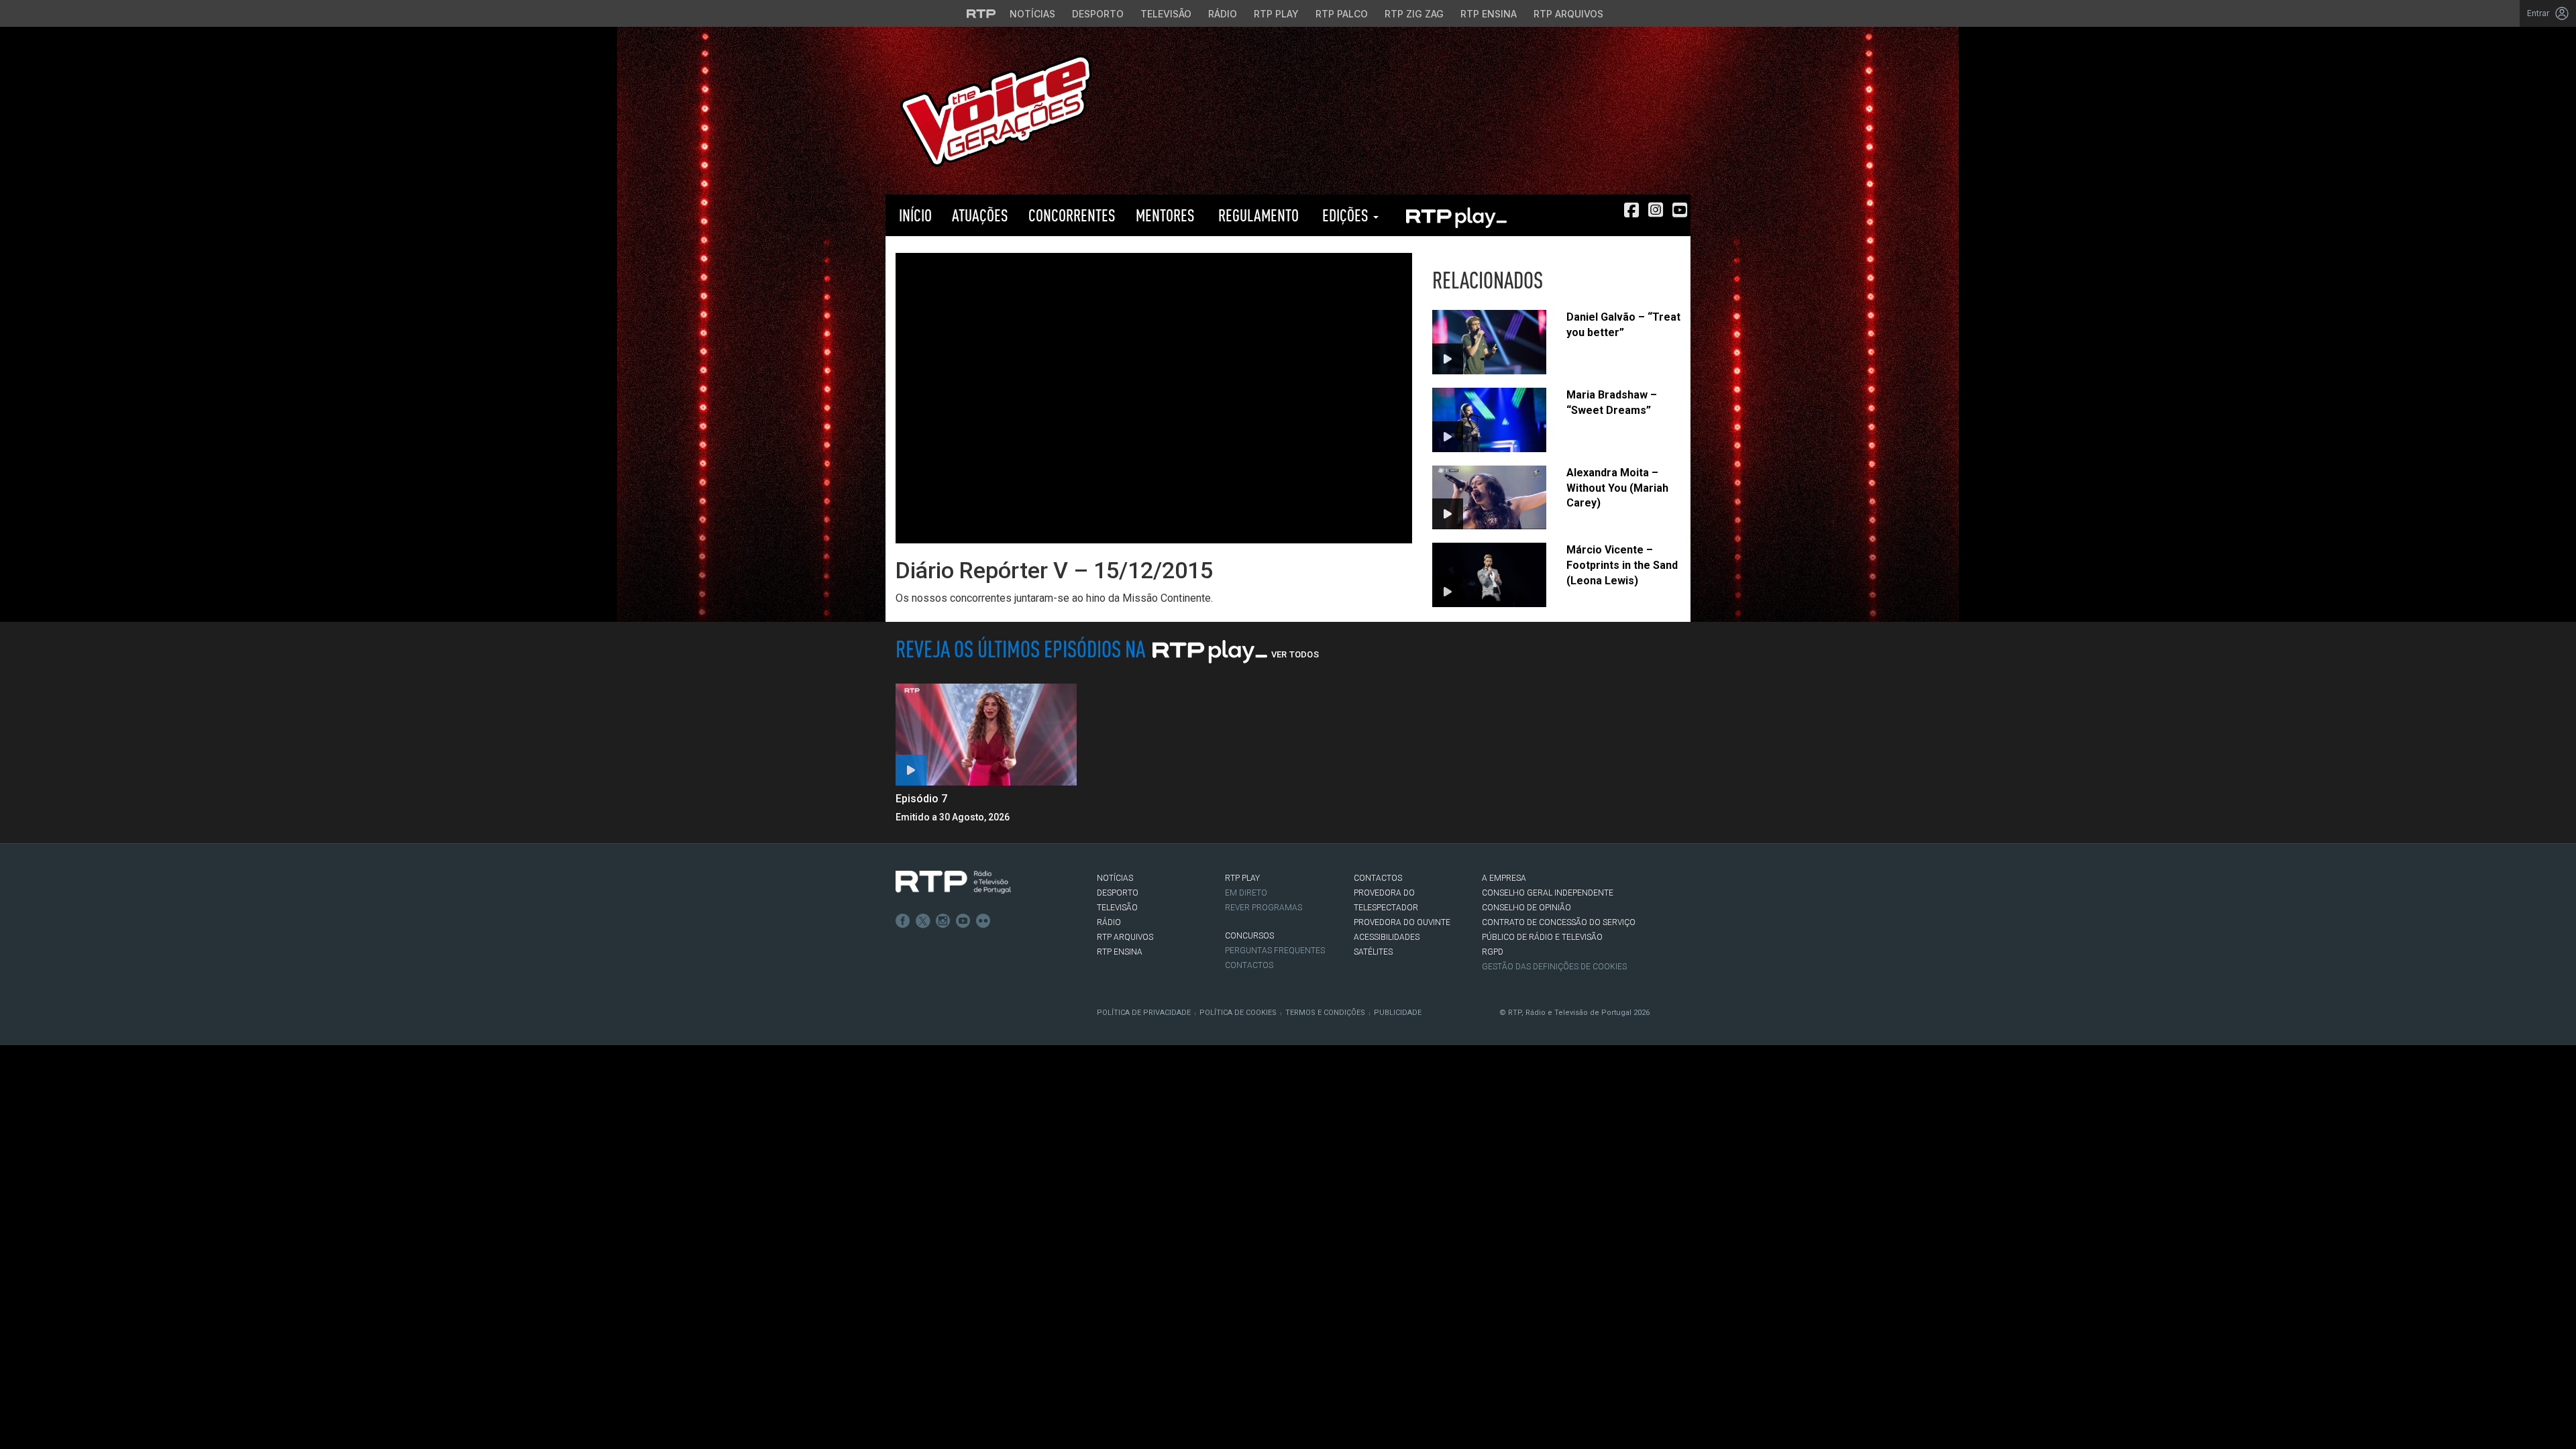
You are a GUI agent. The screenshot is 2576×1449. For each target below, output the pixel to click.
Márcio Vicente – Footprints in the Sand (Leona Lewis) (1622, 565)
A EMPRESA (1504, 878)
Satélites (1373, 952)
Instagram (943, 921)
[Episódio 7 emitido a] (986, 735)
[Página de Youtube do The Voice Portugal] (1680, 210)
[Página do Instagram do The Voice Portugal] (1656, 210)
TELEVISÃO (1117, 908)
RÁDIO (1109, 922)
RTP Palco (1342, 14)
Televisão (1166, 14)
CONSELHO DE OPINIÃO (1526, 908)
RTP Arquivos (1568, 14)
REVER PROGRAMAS (1264, 908)
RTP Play (1276, 14)
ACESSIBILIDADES (1387, 937)
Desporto (1098, 14)
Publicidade (1398, 1013)
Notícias (1032, 14)
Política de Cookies (1238, 1013)
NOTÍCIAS (1115, 878)
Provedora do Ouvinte (1402, 922)
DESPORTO (1118, 893)
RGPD (1493, 952)
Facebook (903, 921)
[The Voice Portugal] (996, 110)
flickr (983, 921)
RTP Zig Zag (1414, 14)
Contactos (1249, 965)
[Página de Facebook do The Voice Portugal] (1631, 210)
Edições (1345, 215)
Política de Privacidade (1144, 1013)
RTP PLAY (1456, 215)
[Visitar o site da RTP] (981, 13)
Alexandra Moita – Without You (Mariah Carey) (1617, 488)
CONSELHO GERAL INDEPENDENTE (1548, 893)
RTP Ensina (1489, 14)
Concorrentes (1072, 215)
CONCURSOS (1249, 936)
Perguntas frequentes (1275, 951)
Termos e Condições (1325, 1013)
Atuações (980, 215)
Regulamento (1257, 215)
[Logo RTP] (953, 882)
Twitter (923, 921)
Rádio (1223, 14)
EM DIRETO (1246, 893)
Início (914, 215)
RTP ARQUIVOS (1125, 937)
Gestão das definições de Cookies (1554, 967)
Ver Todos (1295, 654)
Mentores (1165, 215)
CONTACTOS (1378, 878)
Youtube (963, 921)
